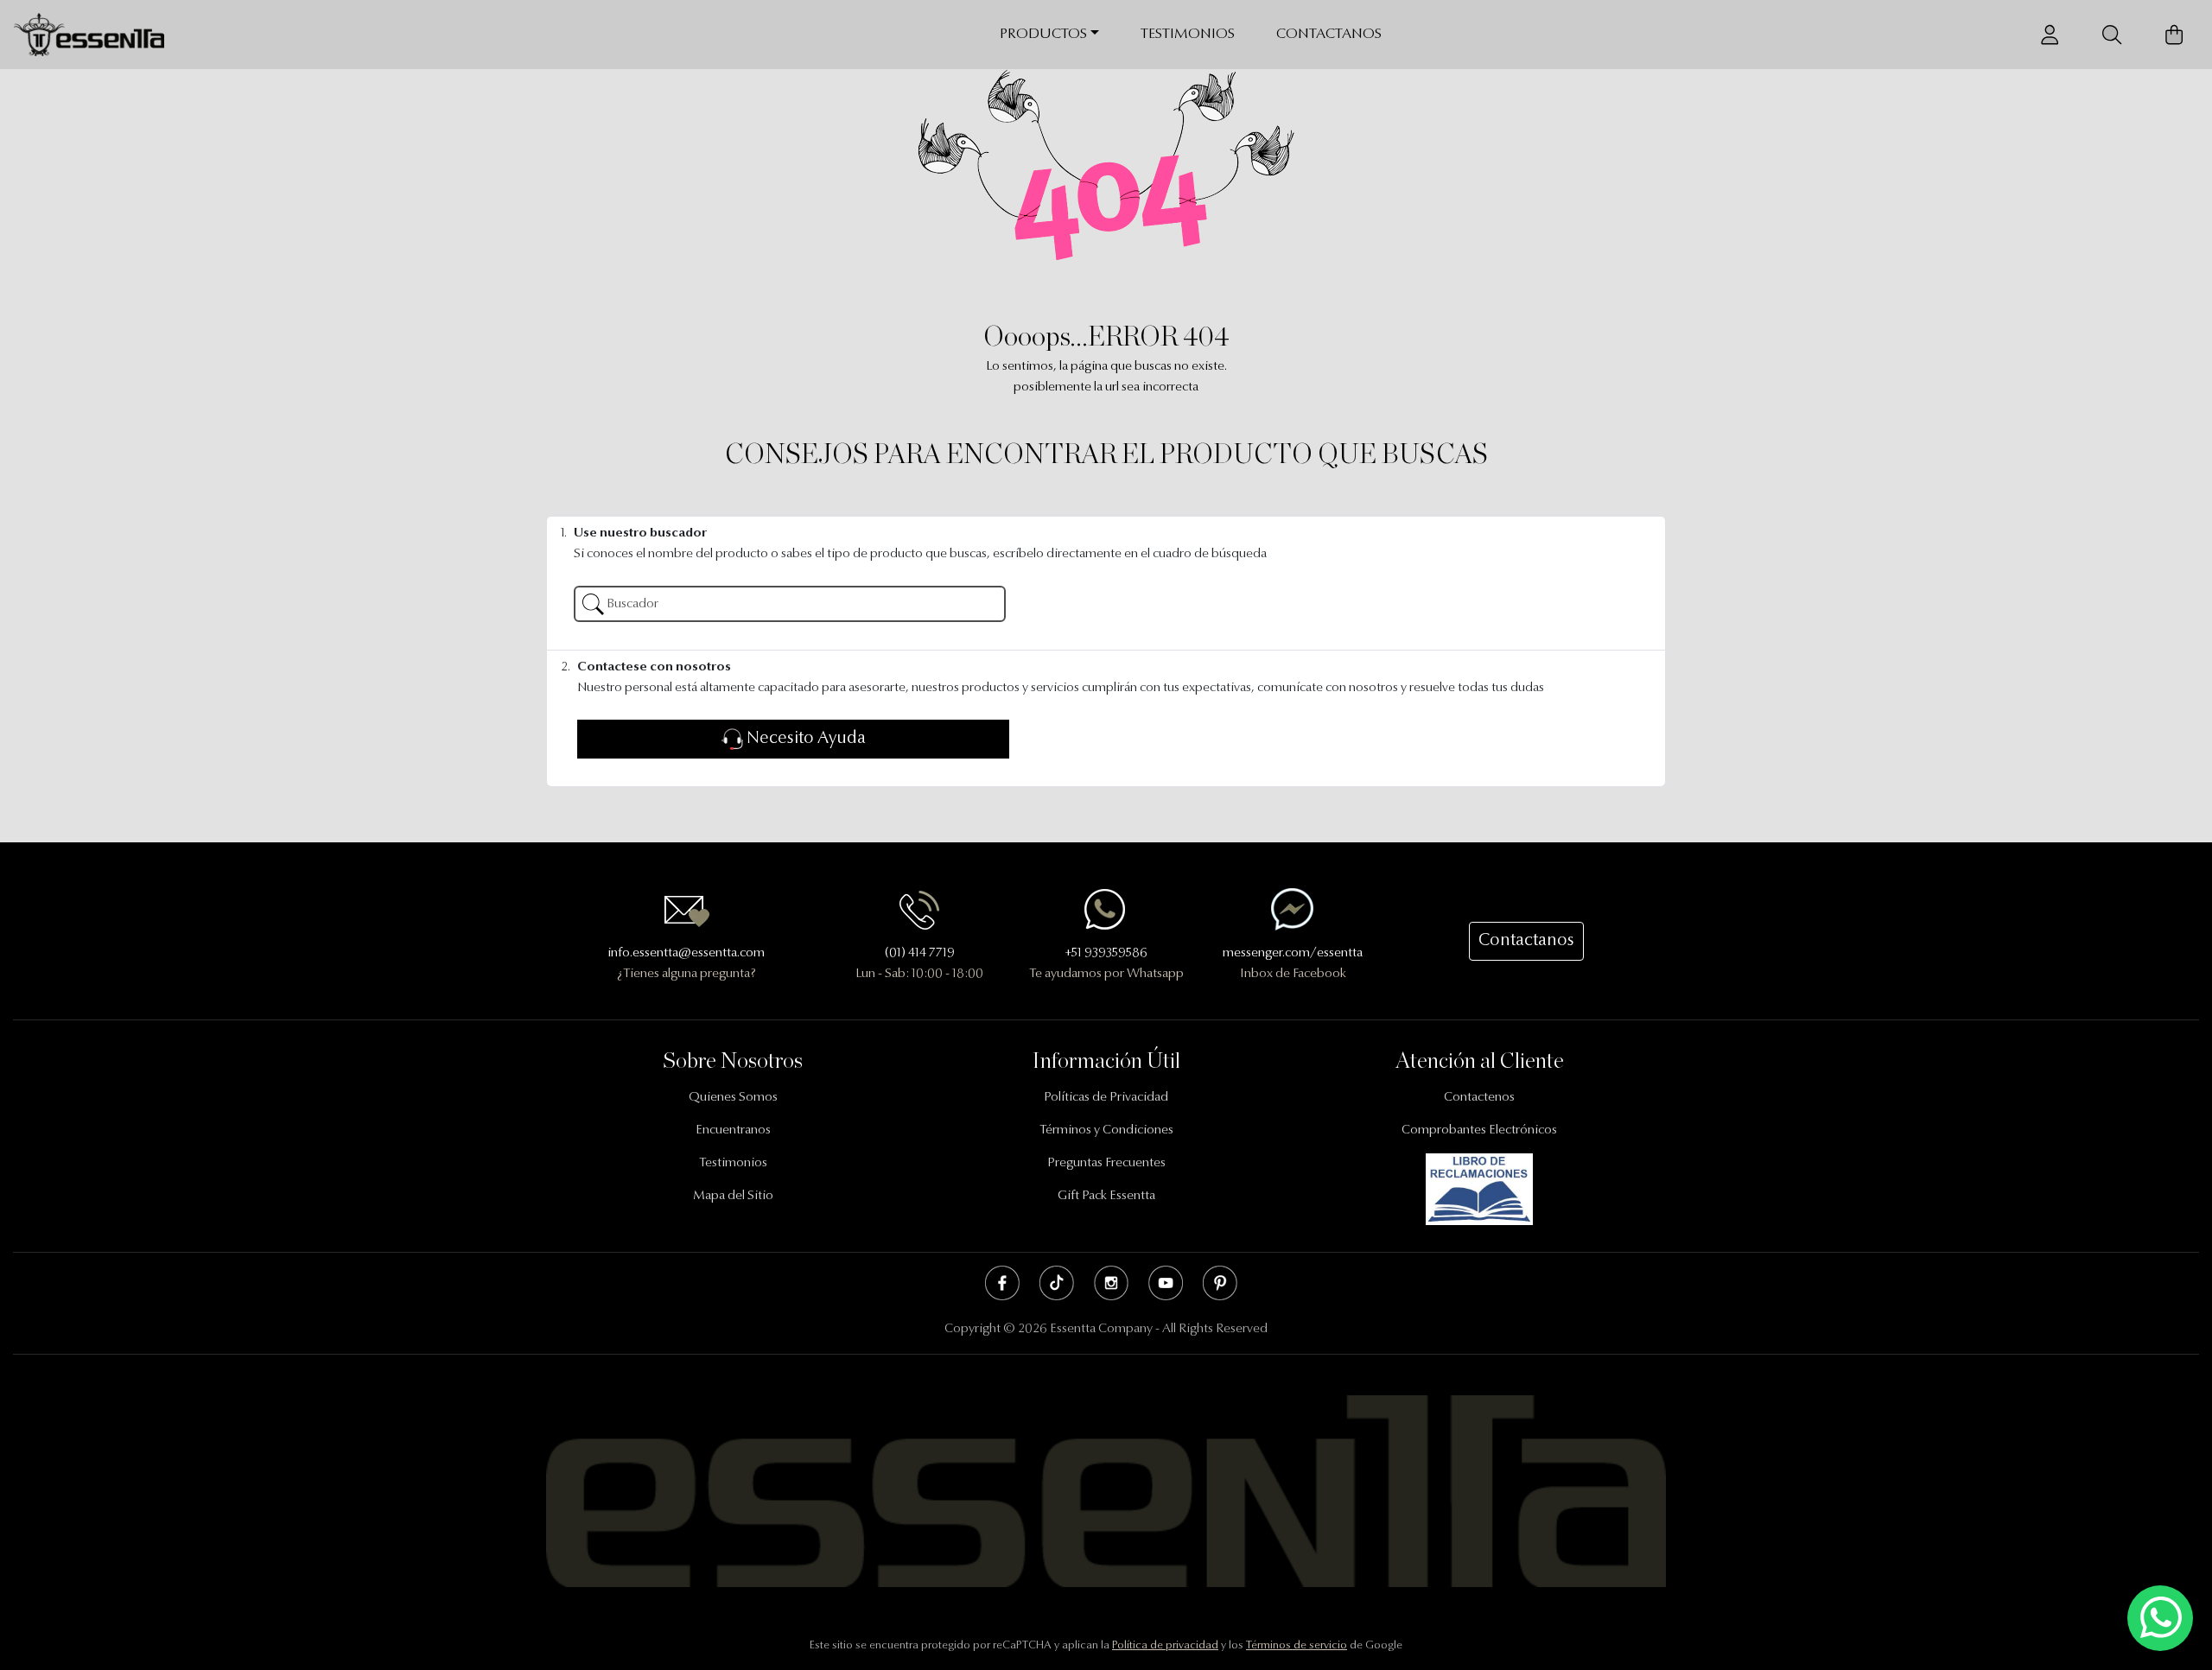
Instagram (1111, 1283)
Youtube (1166, 1283)
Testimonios (1188, 34)
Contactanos (1329, 34)
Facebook (1002, 1283)
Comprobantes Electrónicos (1479, 1130)
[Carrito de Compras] (2174, 35)
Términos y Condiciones (1106, 1130)
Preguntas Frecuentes (1106, 1163)
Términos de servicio (1297, 1645)
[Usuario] (2050, 35)
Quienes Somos (733, 1098)
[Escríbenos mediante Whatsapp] (2160, 1619)
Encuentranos (733, 1130)
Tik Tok (1057, 1283)
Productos (1043, 34)
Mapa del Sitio (733, 1196)
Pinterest (1220, 1283)
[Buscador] (2112, 35)
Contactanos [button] (1526, 941)
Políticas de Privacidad (1106, 1098)
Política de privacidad (1165, 1645)
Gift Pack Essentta (1106, 1196)
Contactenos (1479, 1098)
